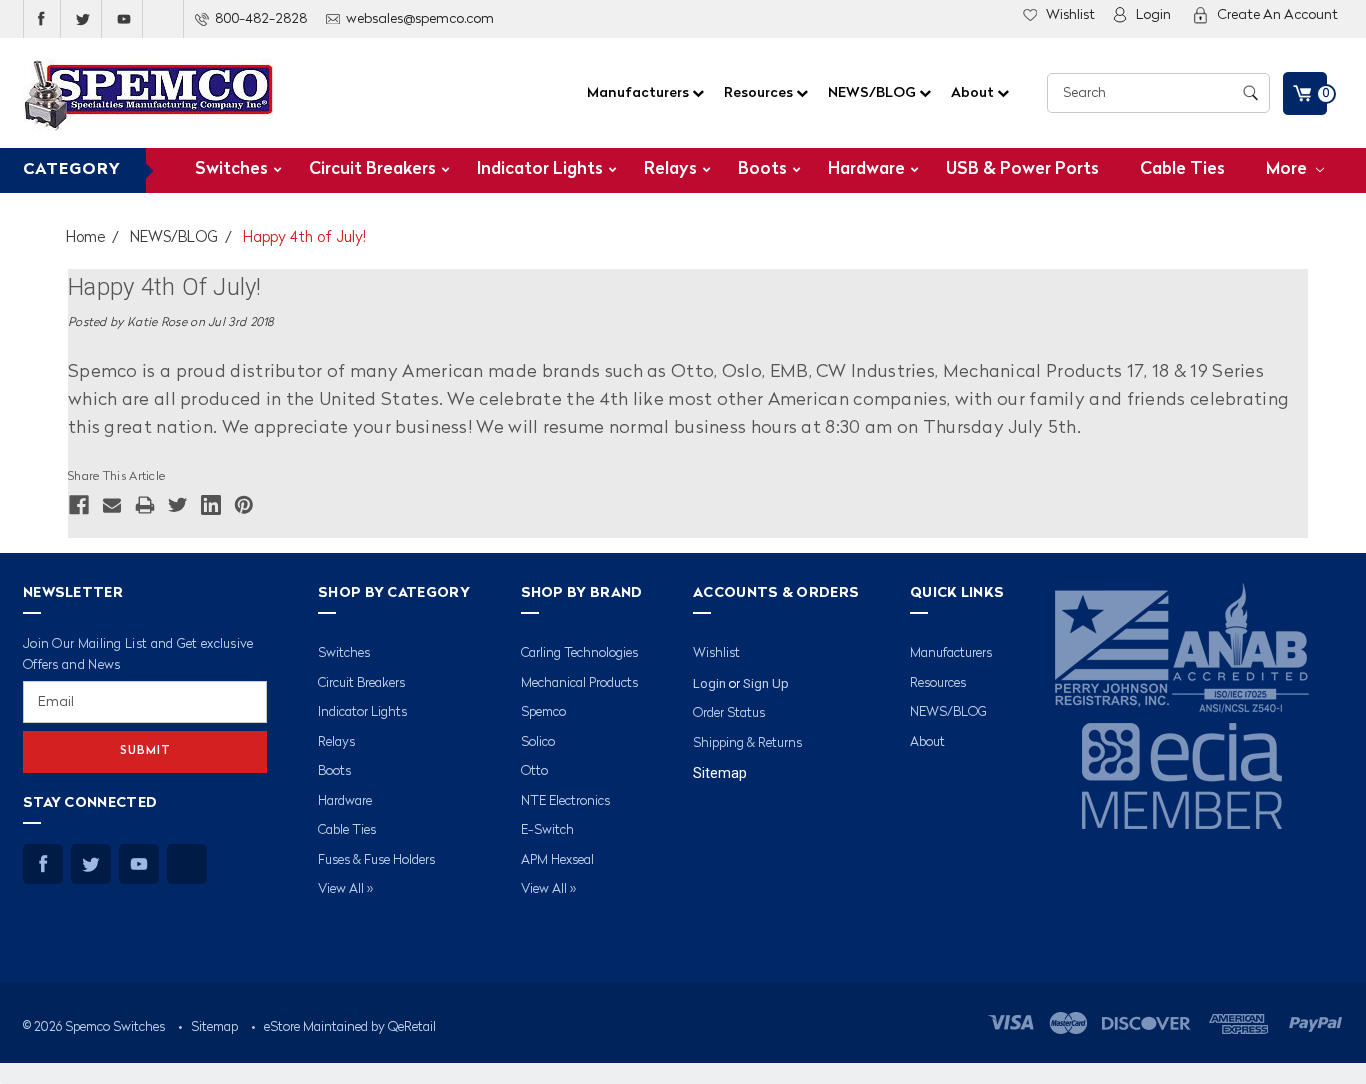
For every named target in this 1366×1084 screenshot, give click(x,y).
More (1288, 169)
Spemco (543, 712)
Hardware (866, 169)
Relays (670, 169)
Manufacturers (639, 93)
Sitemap (720, 773)
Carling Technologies (579, 653)
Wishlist (1070, 15)
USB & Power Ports (1022, 169)
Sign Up (766, 683)
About (974, 93)
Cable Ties (1182, 169)
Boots (762, 169)
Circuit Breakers (372, 169)
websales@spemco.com (420, 19)
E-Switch (547, 830)
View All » (345, 889)
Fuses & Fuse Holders (376, 860)
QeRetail (412, 1027)
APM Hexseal (557, 860)
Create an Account (1277, 15)
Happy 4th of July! (304, 238)
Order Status (729, 713)
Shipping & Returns (747, 743)
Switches (231, 169)
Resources (760, 93)
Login (1153, 15)
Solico (538, 742)
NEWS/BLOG (873, 93)
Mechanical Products (579, 683)
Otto (534, 771)
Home (85, 238)
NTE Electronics (565, 801)
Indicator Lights (540, 169)
